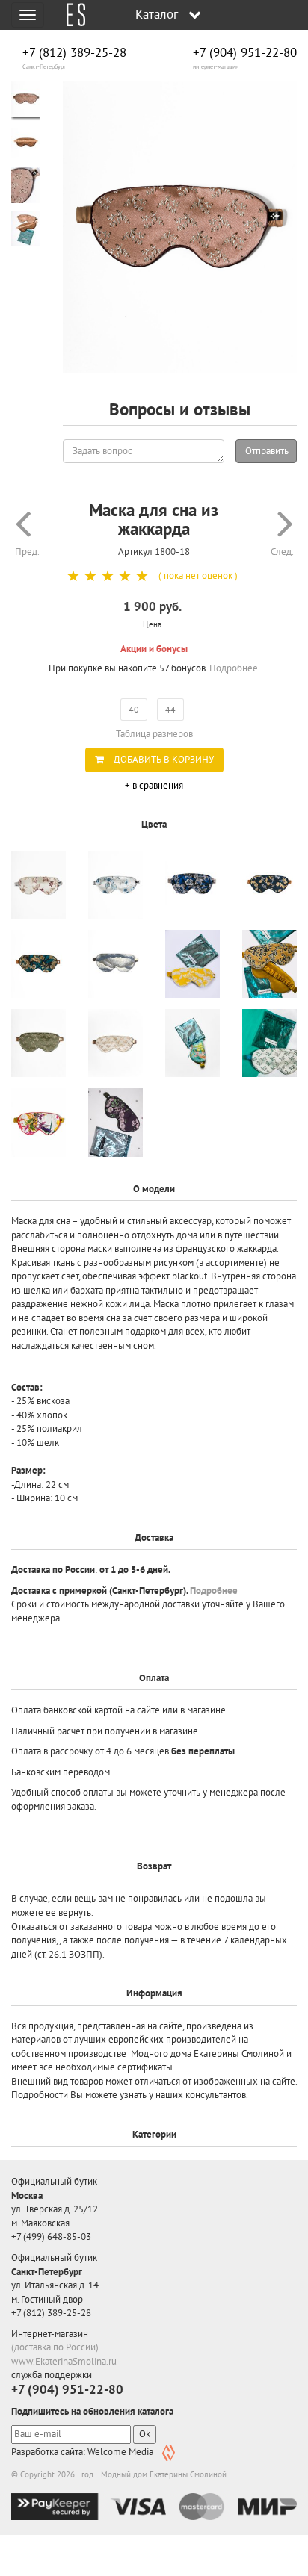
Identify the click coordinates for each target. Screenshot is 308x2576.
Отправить (267, 451)
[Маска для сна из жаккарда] (180, 227)
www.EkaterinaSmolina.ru (64, 2361)
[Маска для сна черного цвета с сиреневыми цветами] (115, 1122)
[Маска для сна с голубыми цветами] (115, 885)
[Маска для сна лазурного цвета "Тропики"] (192, 1043)
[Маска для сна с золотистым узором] (269, 964)
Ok (145, 2434)
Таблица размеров (154, 734)
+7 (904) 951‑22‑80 (245, 53)
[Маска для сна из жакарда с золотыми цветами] (38, 964)
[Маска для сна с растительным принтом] (38, 1122)
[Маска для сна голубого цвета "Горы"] (115, 964)
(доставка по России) (55, 2347)
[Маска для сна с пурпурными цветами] (38, 885)
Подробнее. (235, 668)
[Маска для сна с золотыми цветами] (269, 885)
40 (134, 709)
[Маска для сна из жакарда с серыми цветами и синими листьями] (192, 885)
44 (170, 709)
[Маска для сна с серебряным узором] (192, 964)
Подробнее (214, 1590)
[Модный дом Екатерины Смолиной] (70, 15)
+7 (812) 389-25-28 (74, 53)
